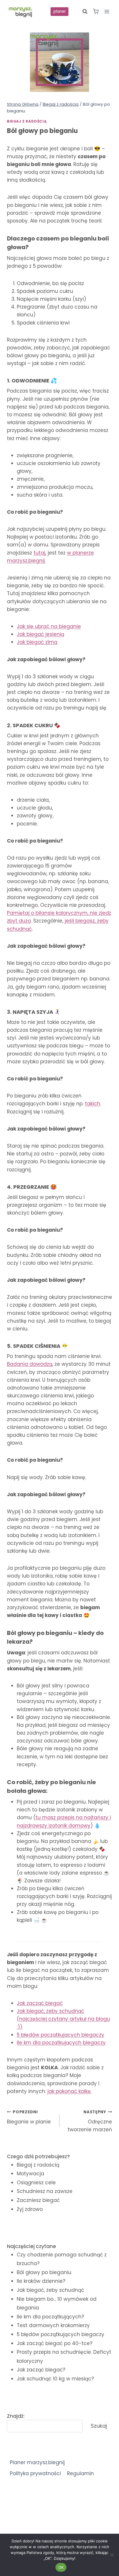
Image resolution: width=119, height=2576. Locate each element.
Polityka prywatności (35, 2473)
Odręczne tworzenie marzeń (90, 2121)
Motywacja (30, 2174)
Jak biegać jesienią (40, 634)
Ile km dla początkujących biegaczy (61, 2043)
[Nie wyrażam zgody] (112, 2555)
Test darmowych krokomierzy (53, 2325)
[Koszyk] (96, 11)
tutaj (39, 553)
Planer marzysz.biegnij (37, 2462)
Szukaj (99, 2426)
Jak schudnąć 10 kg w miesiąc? (55, 2379)
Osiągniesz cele (36, 2183)
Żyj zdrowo (30, 2209)
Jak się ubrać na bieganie (49, 626)
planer (60, 11)
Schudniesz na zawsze (45, 2191)
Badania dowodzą (30, 1364)
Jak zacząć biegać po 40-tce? (55, 2343)
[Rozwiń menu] (107, 11)
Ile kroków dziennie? (41, 2281)
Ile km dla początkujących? (50, 2317)
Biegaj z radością (27, 121)
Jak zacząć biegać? (41, 2370)
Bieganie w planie (29, 2117)
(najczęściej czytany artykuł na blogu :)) (63, 2019)
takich (93, 1104)
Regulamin (80, 2473)
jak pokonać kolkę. (69, 2091)
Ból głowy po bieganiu (44, 2272)
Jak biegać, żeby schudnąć (50, 2290)
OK (61, 2567)
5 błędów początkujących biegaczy (61, 2334)
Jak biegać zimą (37, 642)
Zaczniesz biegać (38, 2200)
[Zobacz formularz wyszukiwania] (85, 12)
